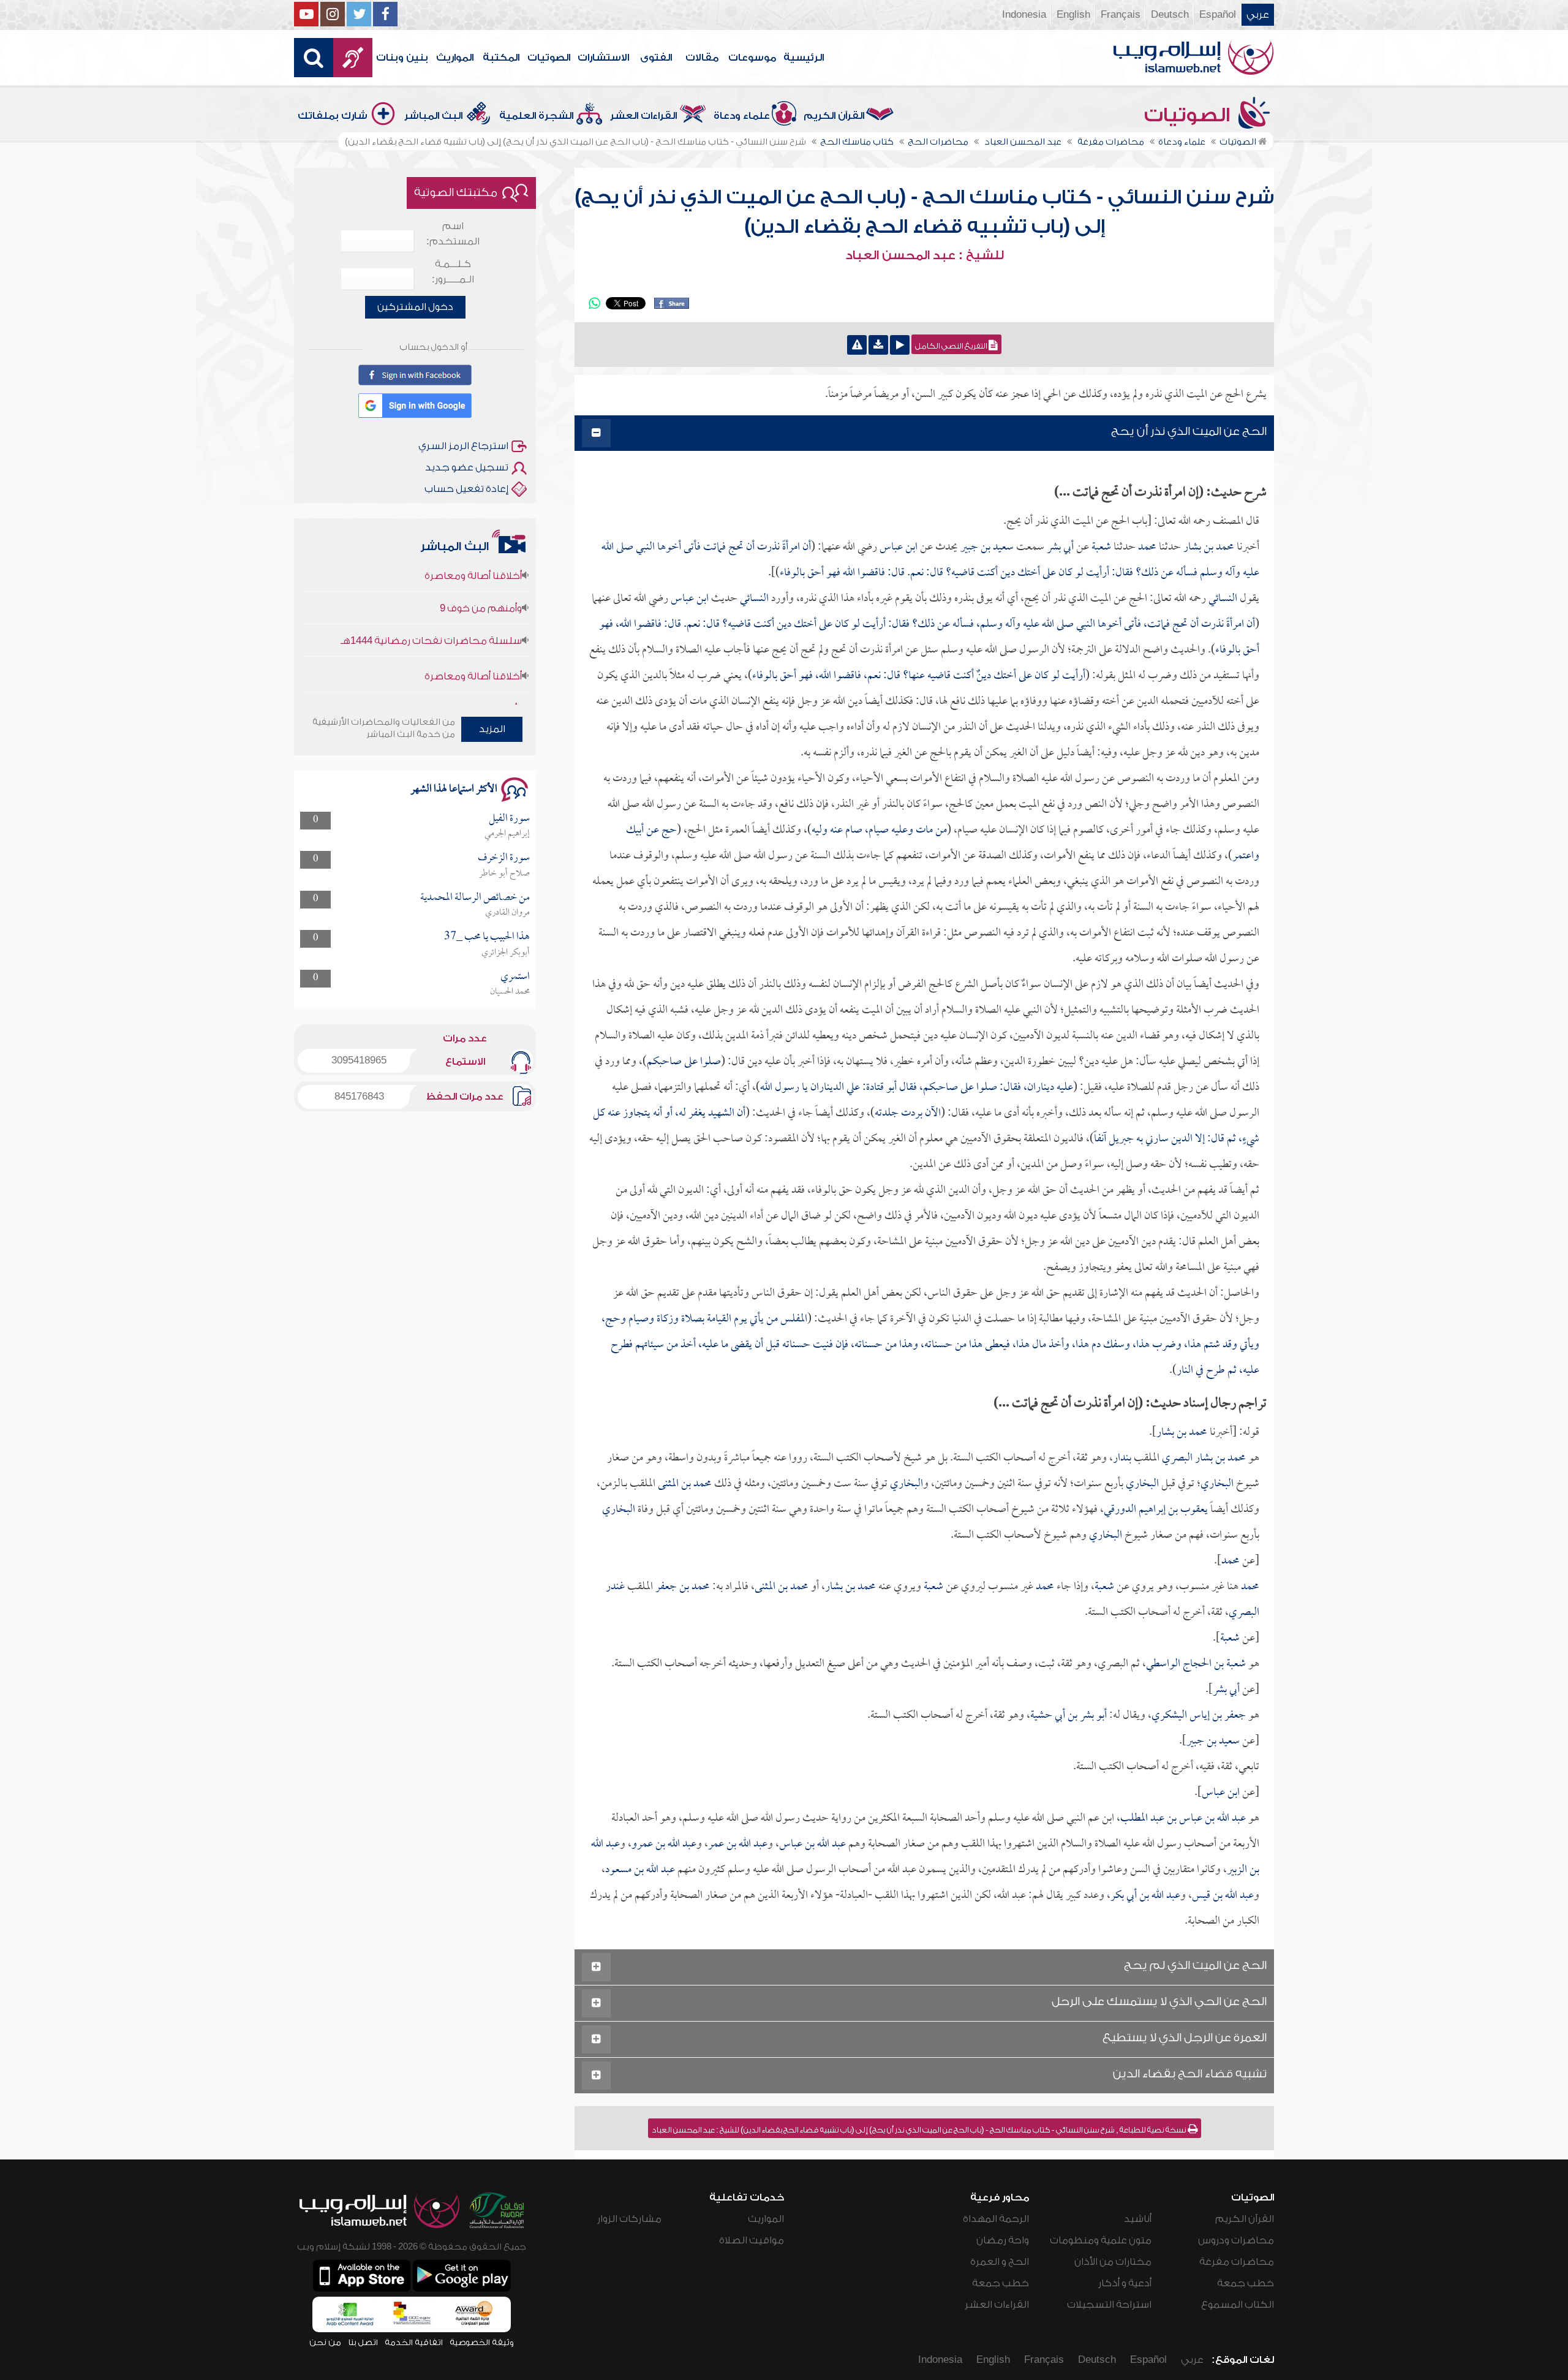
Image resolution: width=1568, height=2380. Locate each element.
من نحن (325, 2342)
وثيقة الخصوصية (482, 2342)
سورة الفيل (509, 819)
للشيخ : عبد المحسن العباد (925, 255)
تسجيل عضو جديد (467, 467)
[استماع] (900, 345)
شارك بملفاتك (333, 116)
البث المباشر (433, 116)
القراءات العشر (643, 116)
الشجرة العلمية (536, 116)
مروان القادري (507, 913)
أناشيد (1138, 2219)
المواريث (455, 58)
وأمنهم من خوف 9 (481, 565)
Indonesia (1024, 15)
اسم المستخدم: (453, 234)
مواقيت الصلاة (752, 2240)
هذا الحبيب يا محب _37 (487, 937)
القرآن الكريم (834, 116)
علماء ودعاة (742, 116)
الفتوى (656, 58)
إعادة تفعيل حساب (466, 489)
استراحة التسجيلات (1109, 2305)
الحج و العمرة (1000, 2262)
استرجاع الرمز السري (463, 446)
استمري (515, 977)
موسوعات (752, 58)
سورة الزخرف (504, 858)
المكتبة (501, 58)
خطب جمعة (1246, 2283)
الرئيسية (804, 58)
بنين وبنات (402, 58)
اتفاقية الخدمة (414, 2342)
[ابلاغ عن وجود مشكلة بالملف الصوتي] (857, 345)
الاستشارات (603, 58)
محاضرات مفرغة (1237, 2262)
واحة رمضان (1003, 2240)
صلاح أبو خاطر (504, 874)
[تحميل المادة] (878, 345)
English (1073, 15)
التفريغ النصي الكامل (952, 346)
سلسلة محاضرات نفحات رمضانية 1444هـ (431, 597)
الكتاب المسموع (1238, 2305)
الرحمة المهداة (996, 2219)
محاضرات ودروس (1236, 2240)
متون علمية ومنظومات (1101, 2240)
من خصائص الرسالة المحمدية (475, 898)
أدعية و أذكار (1125, 2283)
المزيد (492, 729)
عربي (1258, 15)
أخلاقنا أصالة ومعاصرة (473, 633)
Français (1121, 15)
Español (1218, 15)
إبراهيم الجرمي (507, 834)
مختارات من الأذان (1113, 2262)
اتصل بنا (363, 2342)
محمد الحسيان (510, 992)
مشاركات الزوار (629, 2219)
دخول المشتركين (415, 307)
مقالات (702, 58)
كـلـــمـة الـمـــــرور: (453, 272)
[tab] (924, 433)
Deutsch (1170, 15)
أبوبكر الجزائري (506, 953)
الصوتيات (549, 58)
